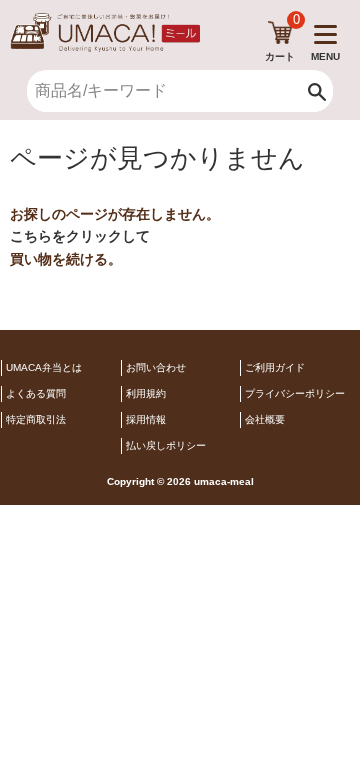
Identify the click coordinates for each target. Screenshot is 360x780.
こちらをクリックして (80, 236)
